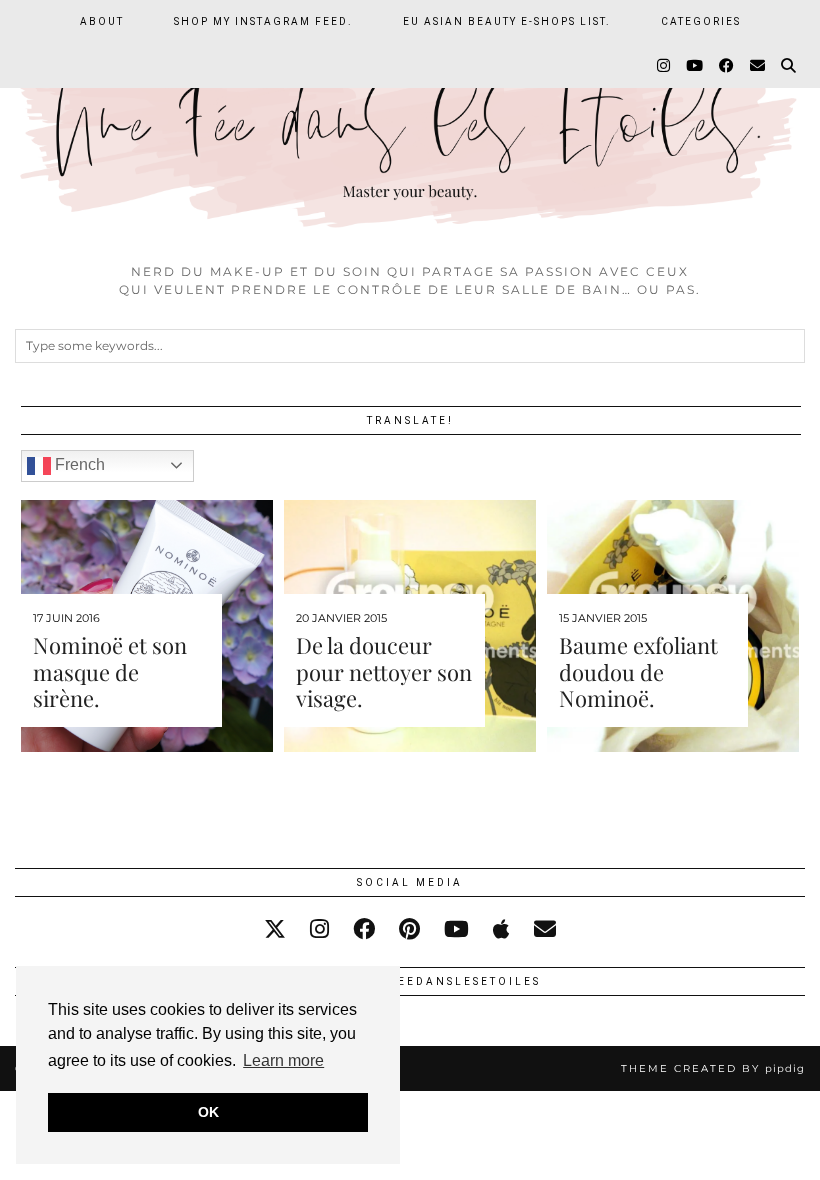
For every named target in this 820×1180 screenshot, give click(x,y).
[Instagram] (664, 66)
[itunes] (501, 929)
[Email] (758, 66)
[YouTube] (695, 66)
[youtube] (456, 929)
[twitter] (275, 929)
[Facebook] (727, 66)
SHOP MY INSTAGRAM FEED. (263, 21)
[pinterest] (409, 929)
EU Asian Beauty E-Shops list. (507, 21)
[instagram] (319, 929)
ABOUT (102, 21)
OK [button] (208, 1112)
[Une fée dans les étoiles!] (410, 126)
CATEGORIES (701, 21)
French (78, 464)
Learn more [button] (283, 1060)
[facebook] (364, 929)
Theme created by (713, 1068)
